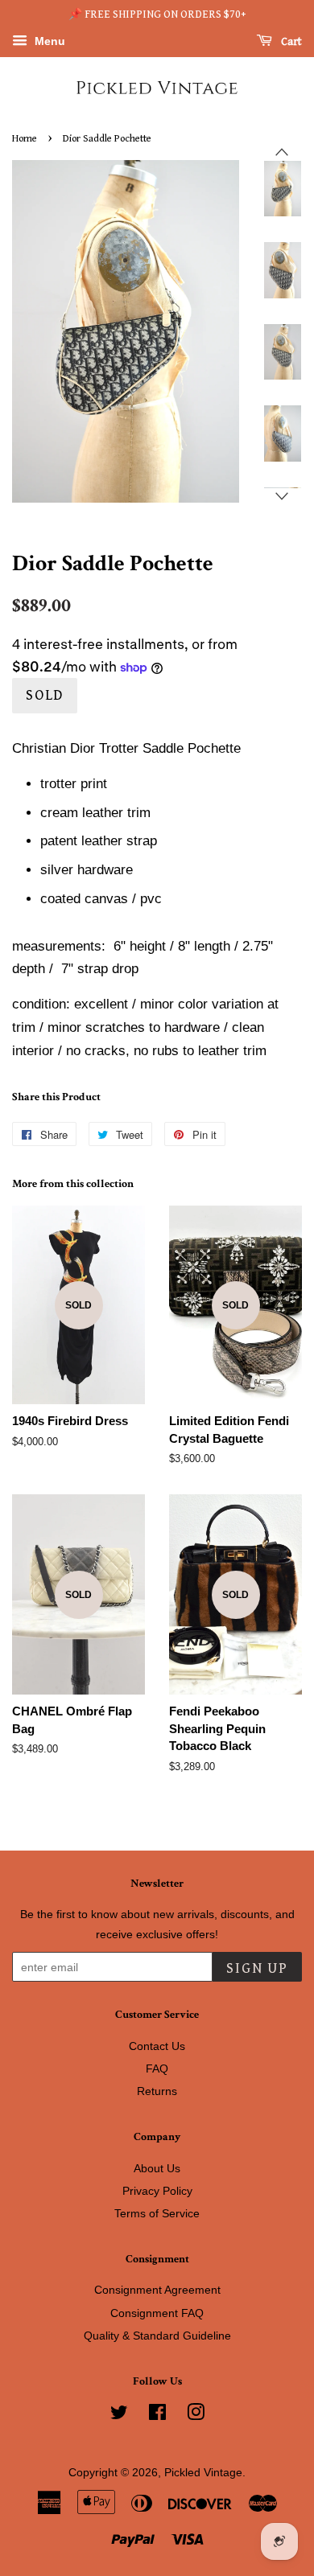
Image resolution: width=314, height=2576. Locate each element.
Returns (157, 2091)
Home (25, 139)
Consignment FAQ (157, 2313)
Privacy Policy (157, 2191)
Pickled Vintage (203, 2472)
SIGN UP (257, 1968)
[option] (271, 189)
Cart (290, 42)
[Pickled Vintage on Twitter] (119, 2415)
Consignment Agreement (157, 2290)
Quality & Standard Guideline (157, 2336)
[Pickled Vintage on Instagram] (196, 2415)
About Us (157, 2168)
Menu (48, 41)
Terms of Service (157, 2213)
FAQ (157, 2069)
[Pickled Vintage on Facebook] (157, 2415)
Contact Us (157, 2046)
